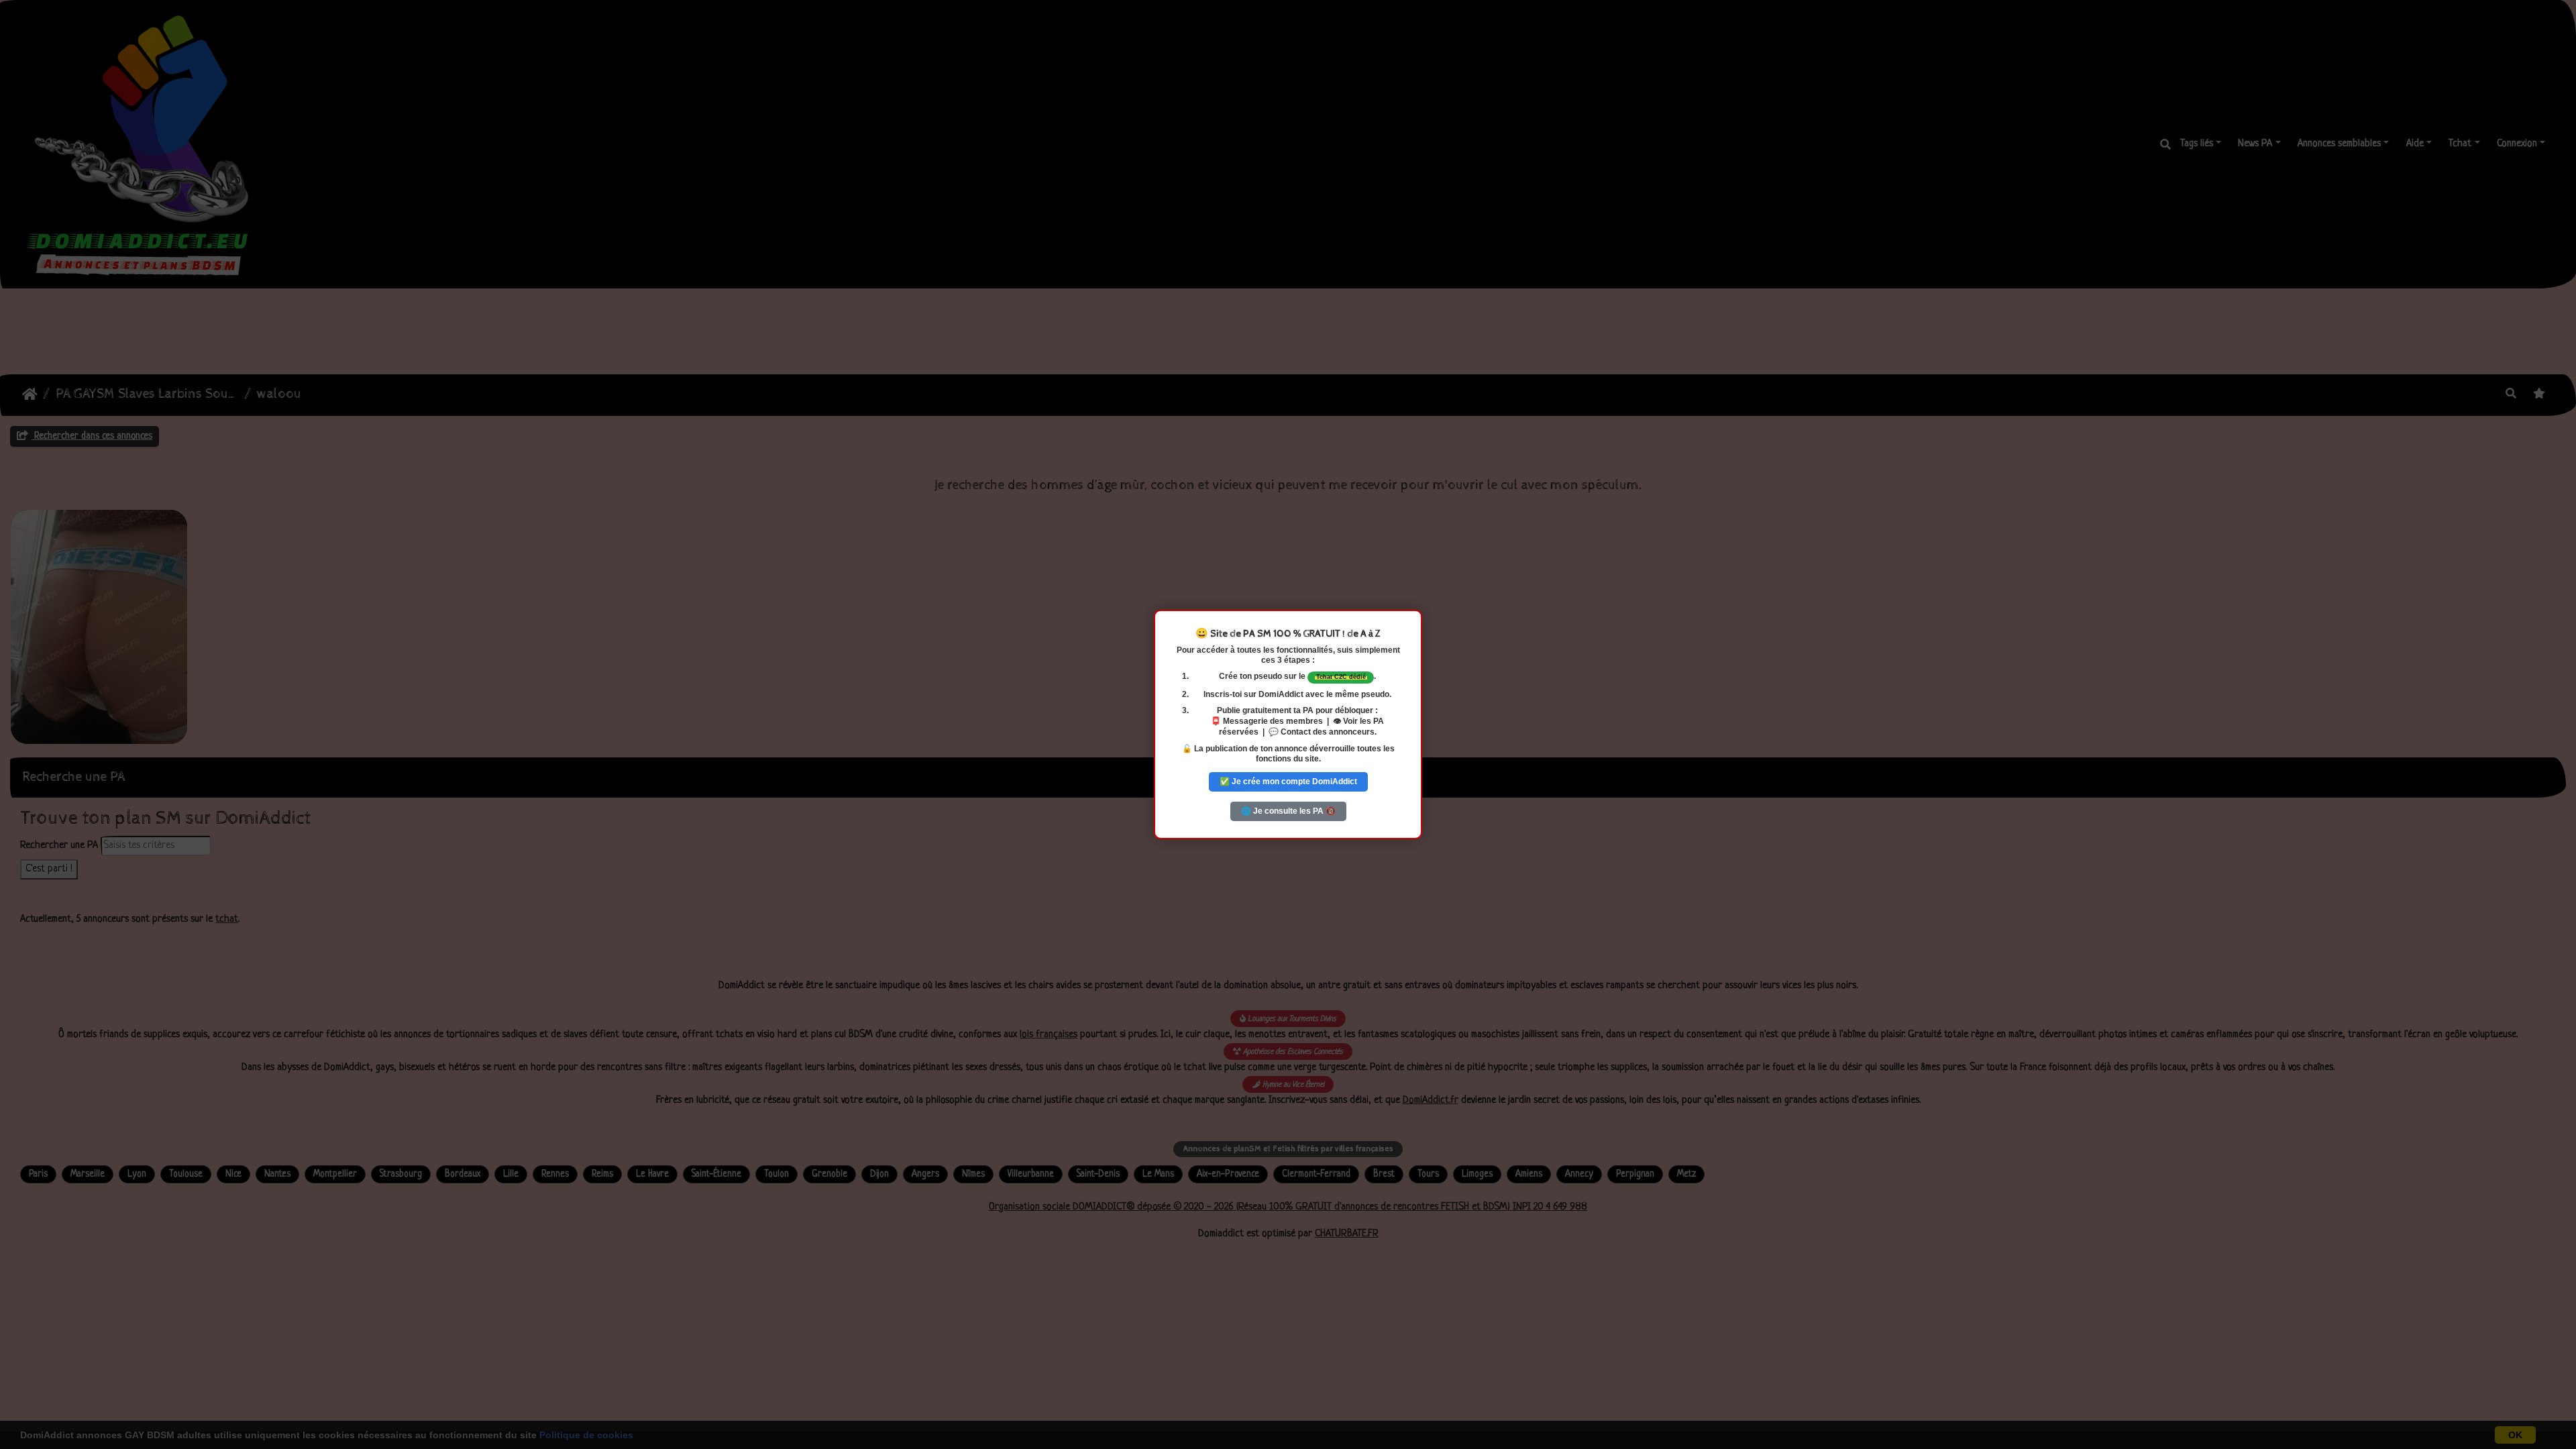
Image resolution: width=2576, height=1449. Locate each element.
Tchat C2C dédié (1341, 677)
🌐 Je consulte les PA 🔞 (1288, 811)
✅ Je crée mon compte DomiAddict (1288, 782)
